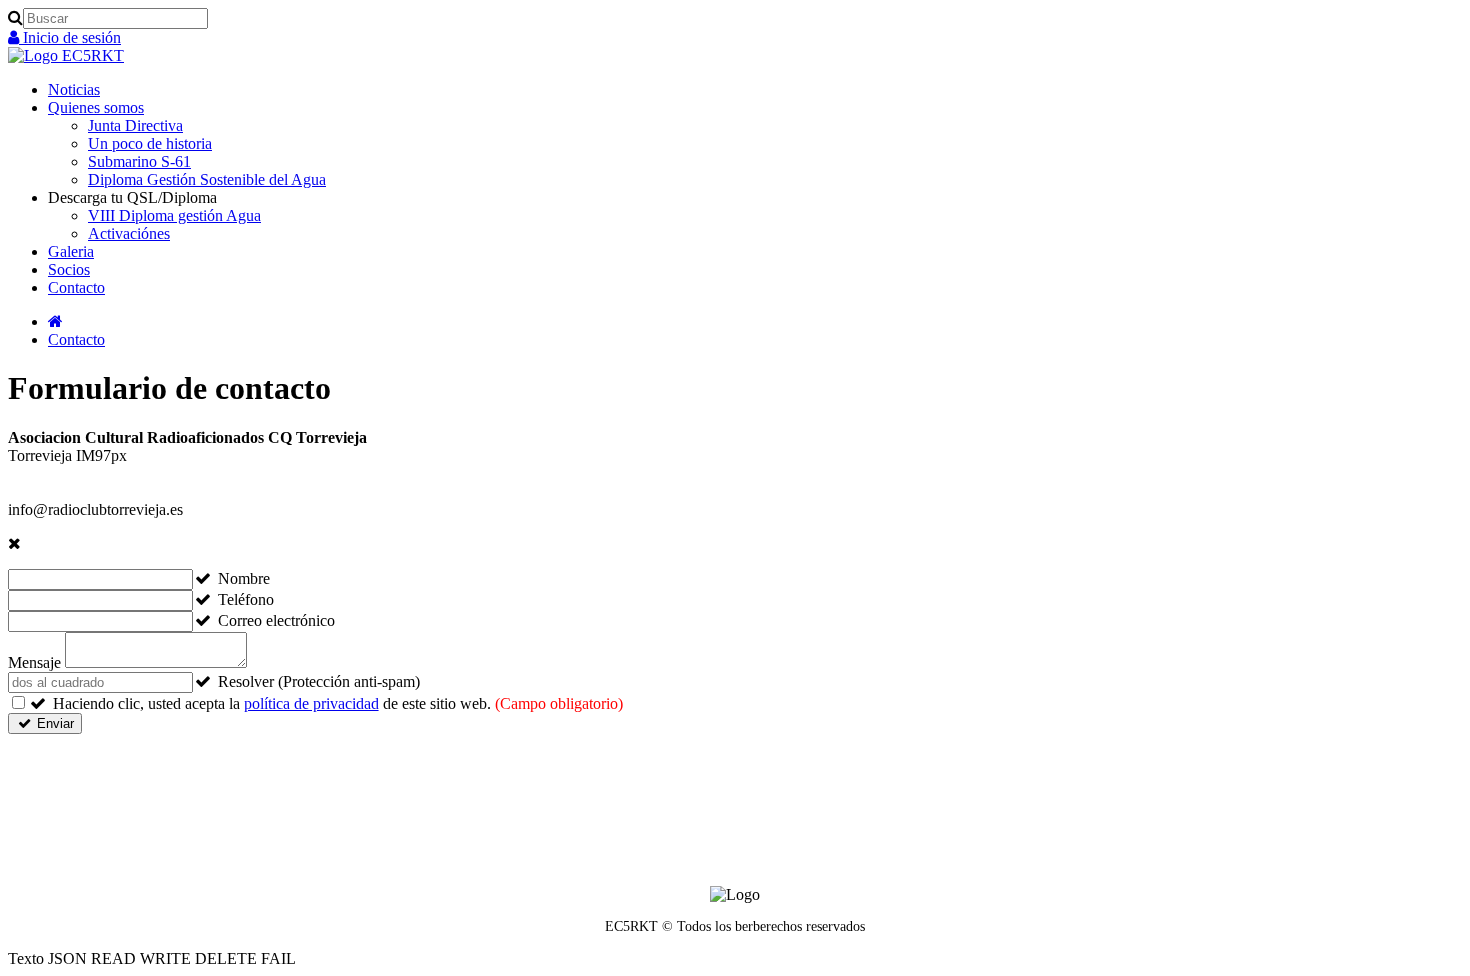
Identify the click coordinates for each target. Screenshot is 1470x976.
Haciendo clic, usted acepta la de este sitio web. (338, 703)
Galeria (71, 251)
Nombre (244, 578)
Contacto (76, 287)
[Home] (55, 321)
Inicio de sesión (70, 37)
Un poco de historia (150, 143)
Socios (69, 269)
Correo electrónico (276, 620)
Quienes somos (96, 107)
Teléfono (246, 599)
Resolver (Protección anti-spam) (319, 681)
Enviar (53, 723)
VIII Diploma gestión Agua (174, 215)
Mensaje (34, 662)
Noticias (74, 89)
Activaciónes (129, 233)
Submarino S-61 (139, 161)
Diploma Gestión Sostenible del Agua (207, 179)
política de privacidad (311, 703)
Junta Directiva (135, 125)
